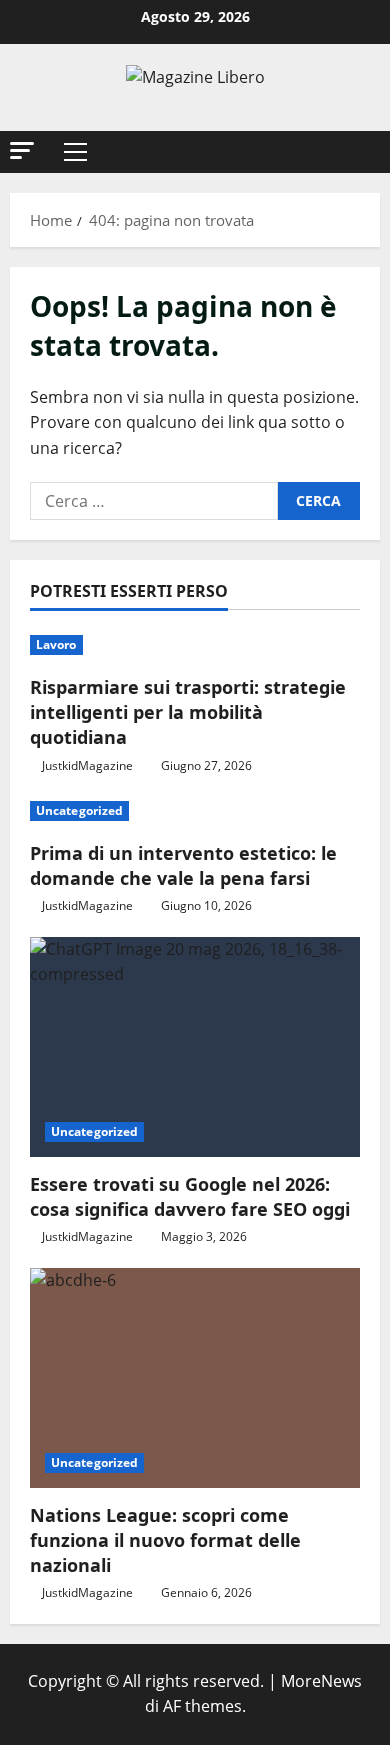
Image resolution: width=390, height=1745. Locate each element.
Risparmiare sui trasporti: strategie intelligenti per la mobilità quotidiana (188, 712)
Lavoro (56, 644)
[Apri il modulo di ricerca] (355, 152)
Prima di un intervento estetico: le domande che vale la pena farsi (183, 865)
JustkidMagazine (87, 765)
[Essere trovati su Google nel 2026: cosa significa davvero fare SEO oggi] (195, 1047)
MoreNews (321, 1681)
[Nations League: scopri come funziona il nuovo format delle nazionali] (195, 1378)
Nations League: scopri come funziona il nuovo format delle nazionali (165, 1540)
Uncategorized (79, 810)
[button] (22, 150)
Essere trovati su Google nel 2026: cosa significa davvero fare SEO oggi (190, 1196)
